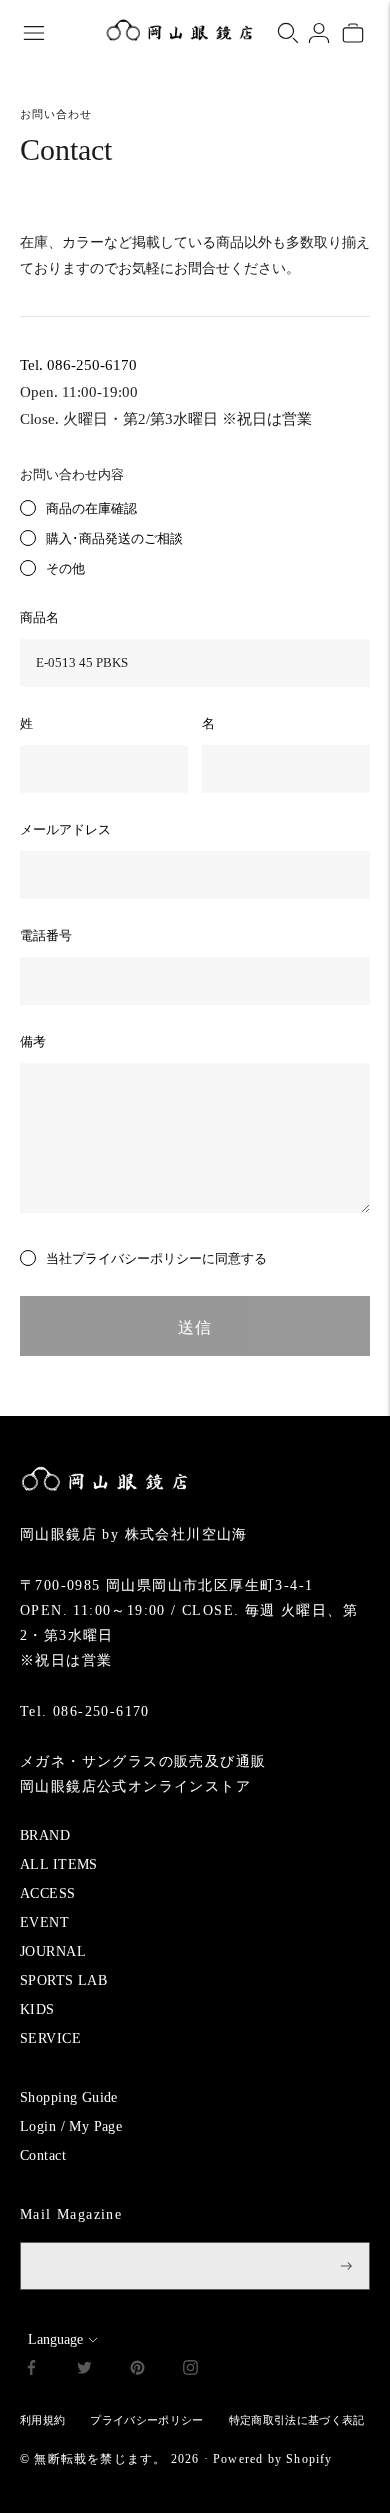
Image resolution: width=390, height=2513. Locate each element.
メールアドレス (65, 829)
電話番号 (46, 935)
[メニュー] (34, 33)
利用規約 (42, 2420)
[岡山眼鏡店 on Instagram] (190, 2370)
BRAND (45, 1835)
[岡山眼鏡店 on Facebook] (31, 2370)
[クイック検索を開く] (288, 33)
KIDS (37, 2009)
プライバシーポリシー (137, 1258)
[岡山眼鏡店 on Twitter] (84, 2370)
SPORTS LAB (63, 1980)
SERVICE (50, 2038)
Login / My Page (71, 2126)
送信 (195, 1327)
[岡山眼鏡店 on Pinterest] (137, 2370)
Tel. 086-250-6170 (78, 365)
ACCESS (48, 1893)
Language (55, 2339)
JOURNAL (53, 1951)
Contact (43, 2155)
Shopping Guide (69, 2097)
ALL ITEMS (59, 1864)
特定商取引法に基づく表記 (297, 2420)
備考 (33, 1041)
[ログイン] (319, 33)
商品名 (39, 617)
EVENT (44, 1922)
